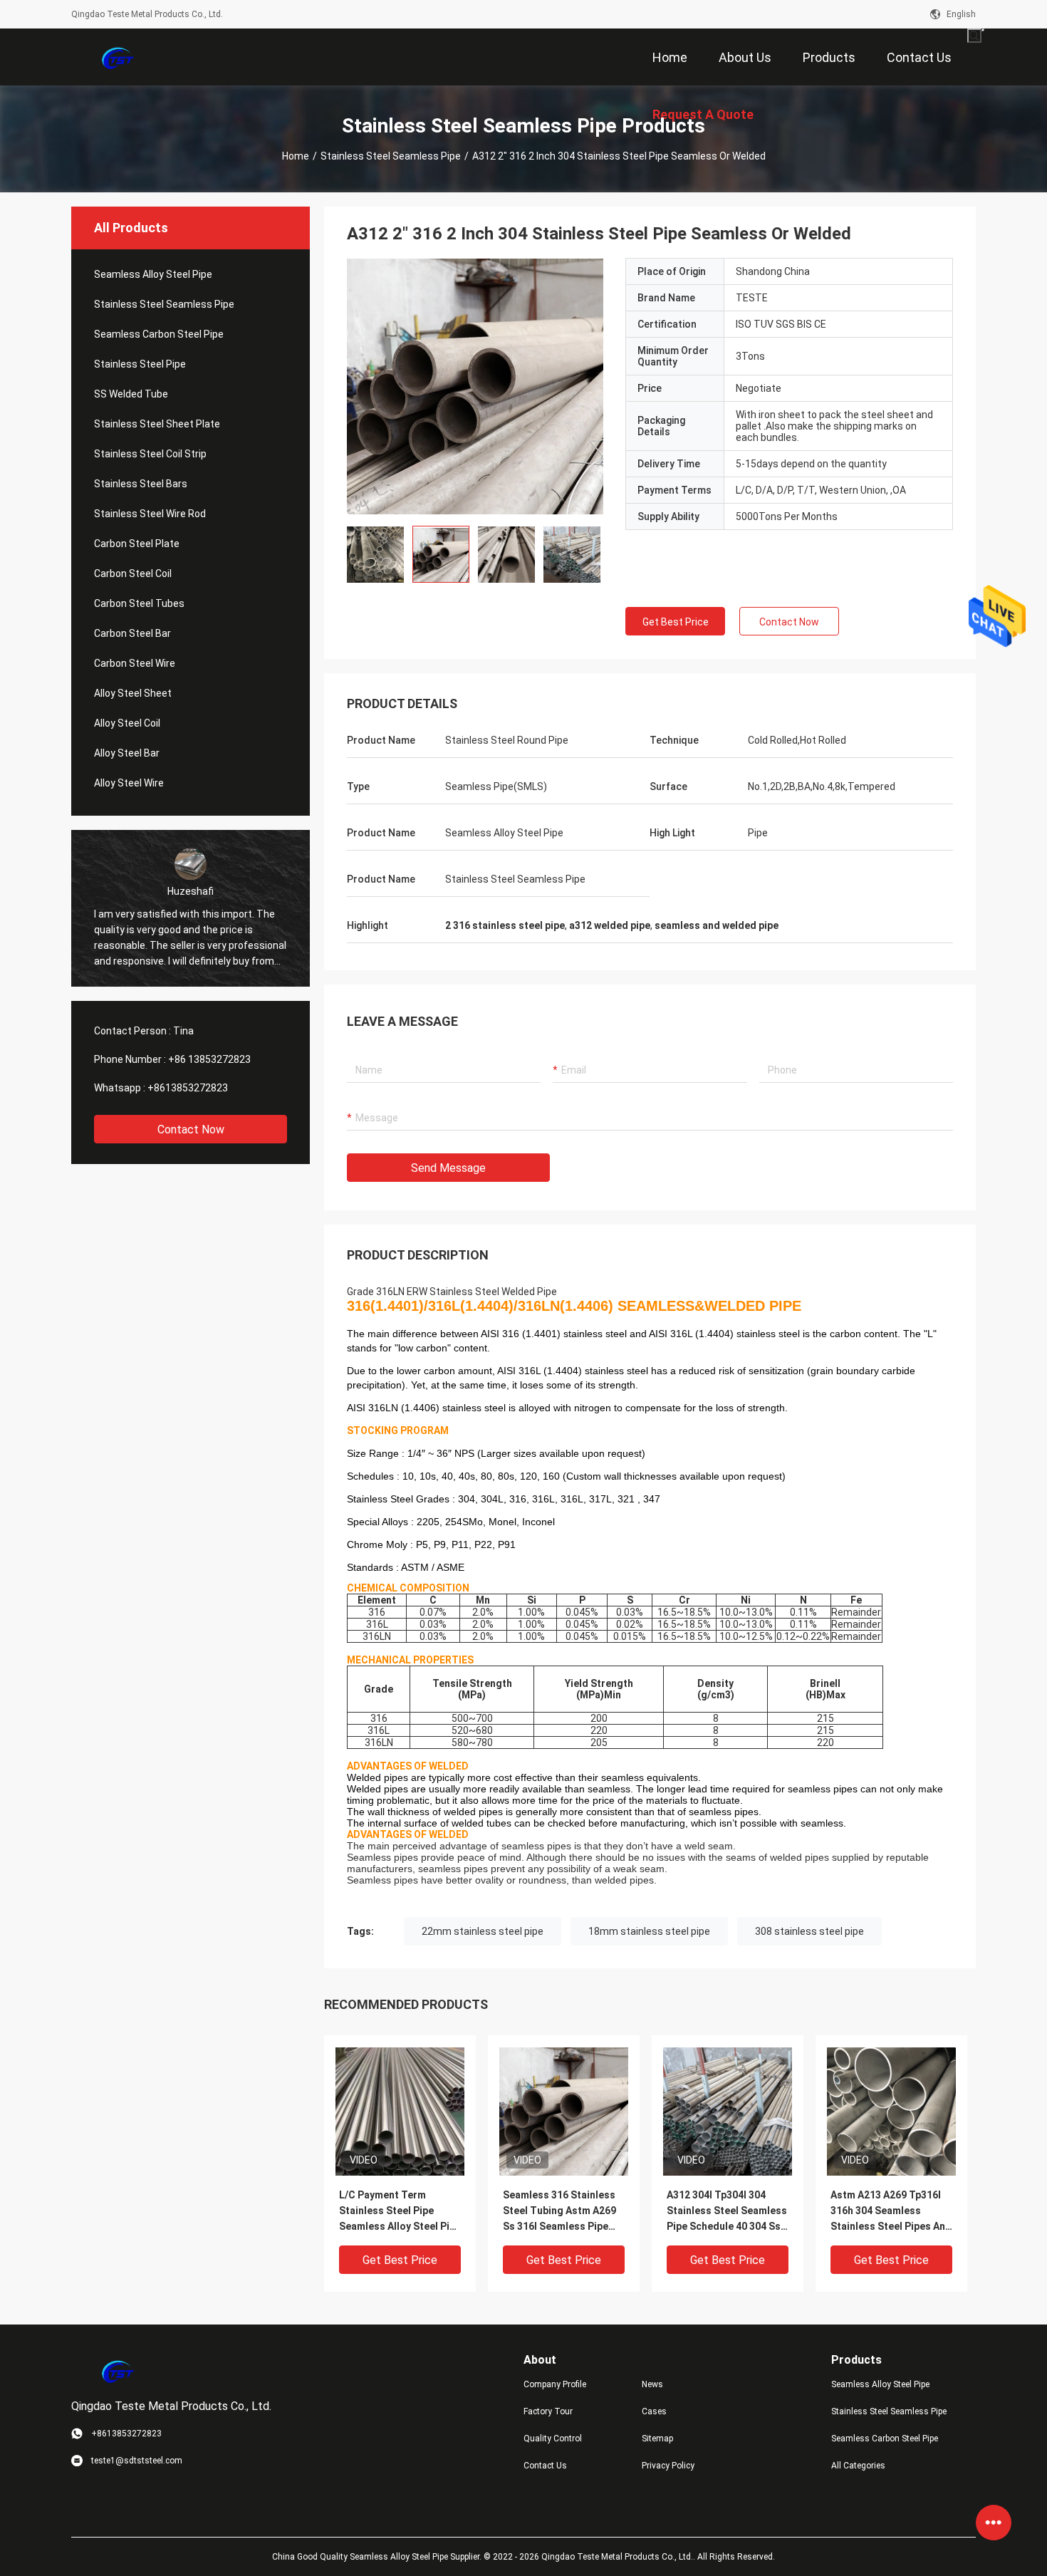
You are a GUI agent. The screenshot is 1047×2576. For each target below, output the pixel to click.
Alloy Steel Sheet (133, 693)
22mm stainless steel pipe (483, 1931)
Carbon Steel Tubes (139, 603)
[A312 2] (475, 386)
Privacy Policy (668, 2466)
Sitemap (657, 2439)
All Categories (858, 2466)
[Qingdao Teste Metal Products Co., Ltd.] (118, 57)
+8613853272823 (188, 1088)
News (652, 2384)
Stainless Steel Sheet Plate (157, 424)
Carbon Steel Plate (137, 544)
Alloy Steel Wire (129, 783)
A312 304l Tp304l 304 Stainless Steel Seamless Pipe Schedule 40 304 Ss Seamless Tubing (727, 2212)
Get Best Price (676, 622)
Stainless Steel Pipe (140, 364)
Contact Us (545, 2466)
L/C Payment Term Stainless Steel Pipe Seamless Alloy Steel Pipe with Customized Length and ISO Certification (400, 2212)
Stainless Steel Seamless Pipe (391, 156)
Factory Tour (548, 2411)
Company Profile (555, 2384)
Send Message (448, 1168)
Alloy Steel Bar (127, 753)
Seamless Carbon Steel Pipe (159, 334)
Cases (654, 2411)
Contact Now (191, 1129)
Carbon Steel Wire (135, 663)
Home (296, 156)
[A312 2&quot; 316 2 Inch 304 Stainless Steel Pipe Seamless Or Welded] (400, 2111)
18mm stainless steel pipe (649, 1931)
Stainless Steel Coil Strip (150, 454)
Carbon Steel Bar (132, 633)
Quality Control (553, 2439)
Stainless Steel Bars (141, 484)
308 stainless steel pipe (809, 1931)
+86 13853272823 (209, 1059)
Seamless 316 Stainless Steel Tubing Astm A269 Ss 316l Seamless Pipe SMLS (559, 2212)
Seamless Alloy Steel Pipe (153, 274)
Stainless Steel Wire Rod (150, 514)
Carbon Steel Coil (133, 573)
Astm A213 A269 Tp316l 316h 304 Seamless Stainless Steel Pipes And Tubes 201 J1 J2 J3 (891, 2212)
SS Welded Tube (131, 394)
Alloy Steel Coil (127, 723)
